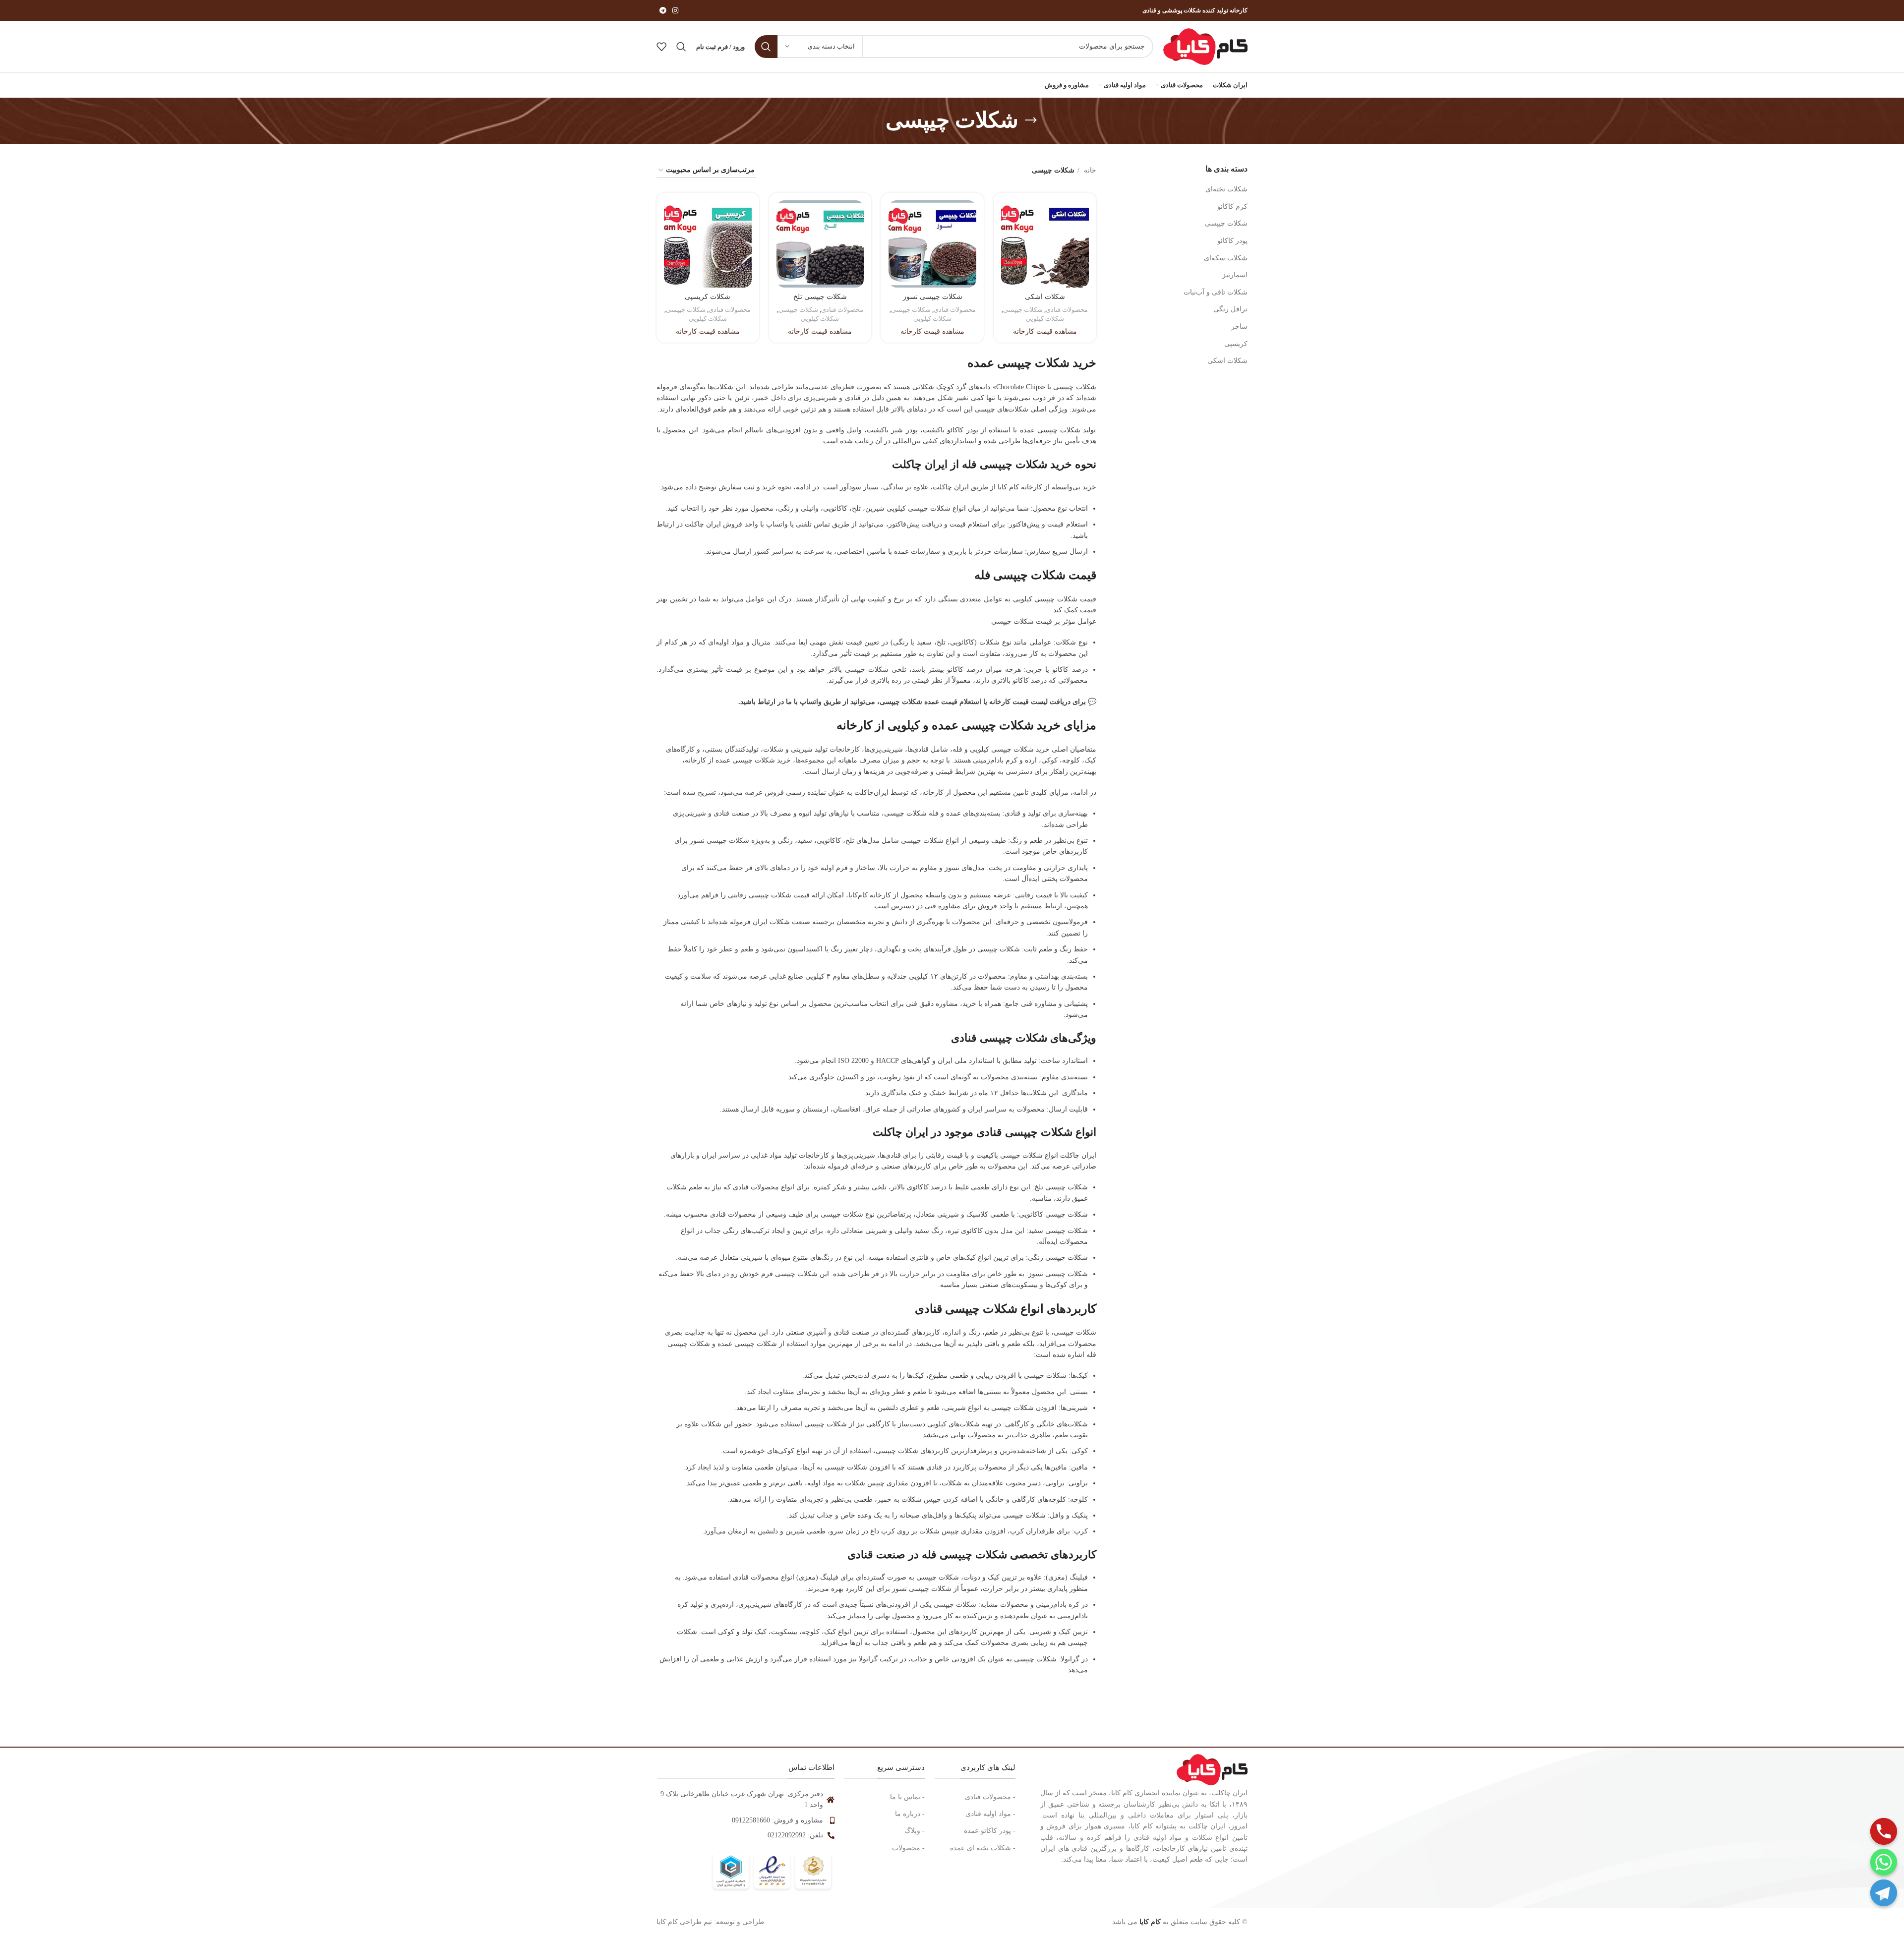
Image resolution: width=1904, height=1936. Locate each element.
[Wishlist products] (661, 47)
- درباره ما (910, 1814)
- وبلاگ (915, 1831)
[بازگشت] (1031, 120)
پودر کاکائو (1232, 241)
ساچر (1239, 326)
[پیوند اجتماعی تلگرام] (663, 10)
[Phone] (1884, 1831)
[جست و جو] (766, 47)
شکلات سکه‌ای (1226, 258)
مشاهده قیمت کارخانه (1045, 331)
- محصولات (908, 1848)
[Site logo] (1205, 46)
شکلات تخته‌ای (1226, 189)
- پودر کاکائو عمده (990, 1831)
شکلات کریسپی (708, 297)
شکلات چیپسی (1226, 223)
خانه (1089, 170)
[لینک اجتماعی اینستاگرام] (675, 10)
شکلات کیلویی (1045, 319)
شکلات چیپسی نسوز (933, 297)
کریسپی (1236, 344)
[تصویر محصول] (932, 244)
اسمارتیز (1235, 275)
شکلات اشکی (1227, 361)
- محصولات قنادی (990, 1797)
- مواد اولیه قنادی (990, 1814)
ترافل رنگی (1230, 309)
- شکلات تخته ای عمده (983, 1848)
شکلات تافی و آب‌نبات (1216, 292)
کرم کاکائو (1232, 206)
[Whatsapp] (1884, 1862)
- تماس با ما (907, 1797)
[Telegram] (1884, 1893)
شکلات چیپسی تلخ (820, 297)
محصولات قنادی (1067, 310)
